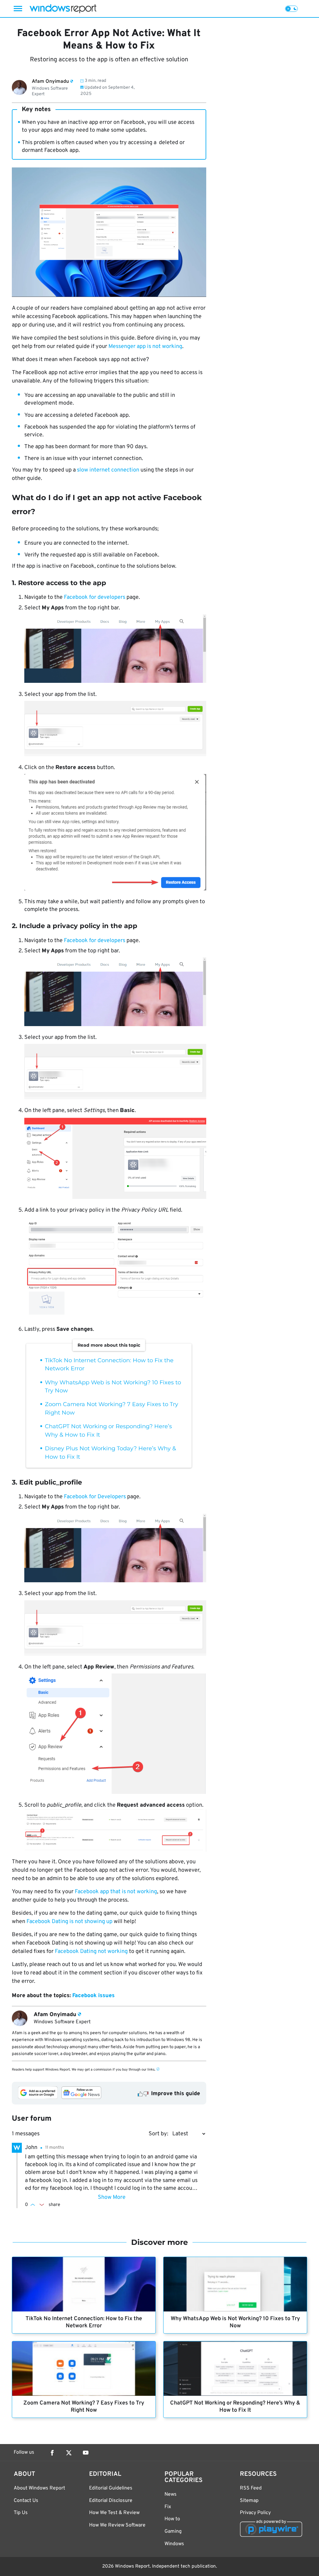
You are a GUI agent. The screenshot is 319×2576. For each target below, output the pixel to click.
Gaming (173, 2531)
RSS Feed (251, 2488)
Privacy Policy (255, 2513)
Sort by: (158, 2134)
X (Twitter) (69, 2453)
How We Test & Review (114, 2513)
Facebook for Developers (95, 1497)
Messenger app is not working (145, 347)
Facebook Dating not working (91, 1952)
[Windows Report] (63, 9)
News (171, 2494)
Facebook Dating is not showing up (69, 1922)
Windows (174, 2544)
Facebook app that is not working (116, 1892)
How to (172, 2519)
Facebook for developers (95, 597)
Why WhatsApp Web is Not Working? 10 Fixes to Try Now (235, 2322)
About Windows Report (39, 2488)
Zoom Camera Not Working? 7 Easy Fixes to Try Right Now (84, 2407)
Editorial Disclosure (111, 2501)
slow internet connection (108, 470)
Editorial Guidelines (111, 2488)
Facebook (52, 2453)
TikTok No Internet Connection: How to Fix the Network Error (84, 2322)
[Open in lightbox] (115, 650)
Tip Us (21, 2513)
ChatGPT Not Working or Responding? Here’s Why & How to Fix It (235, 2407)
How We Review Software (117, 2525)
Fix (168, 2507)
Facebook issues (93, 1996)
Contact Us (26, 2501)
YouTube (86, 2453)
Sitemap (249, 2501)
